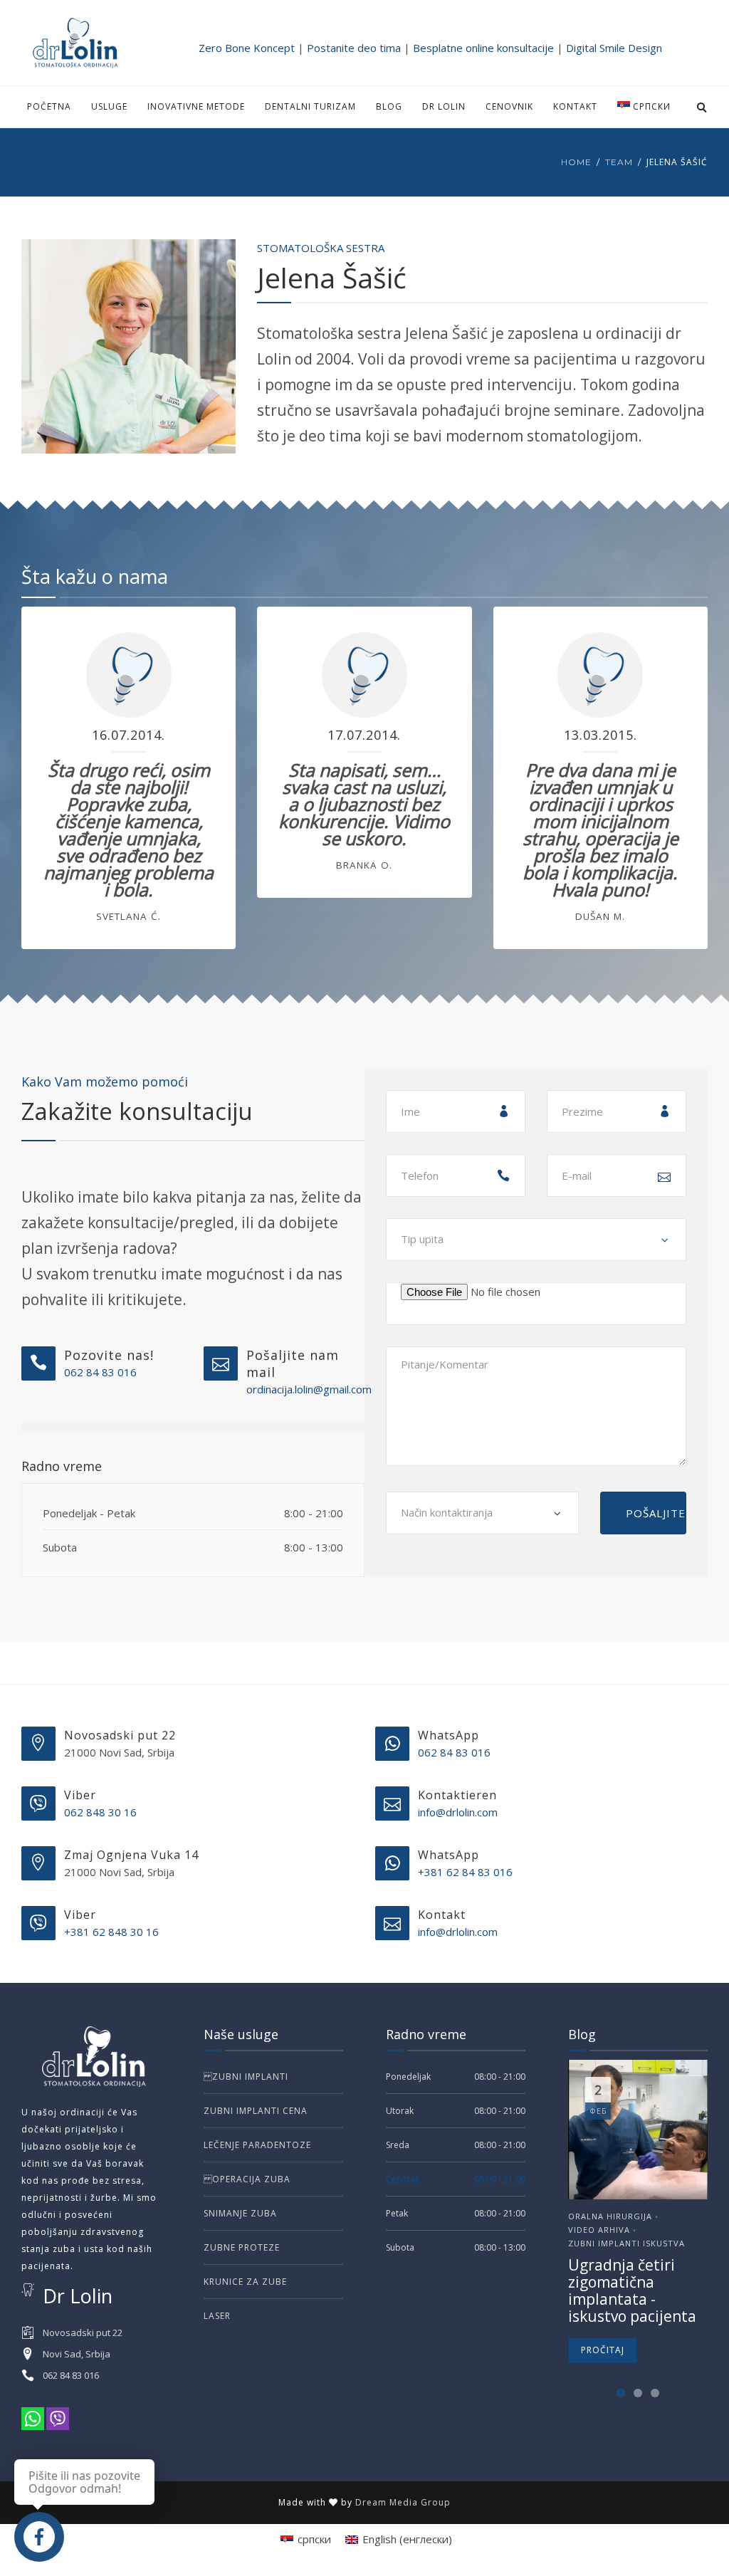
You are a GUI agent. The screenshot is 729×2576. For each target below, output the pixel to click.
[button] (621, 2393)
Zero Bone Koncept (247, 48)
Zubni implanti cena (256, 2111)
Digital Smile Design (614, 48)
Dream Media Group (403, 2502)
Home (576, 162)
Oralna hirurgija (610, 2216)
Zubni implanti (246, 2077)
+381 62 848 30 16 (111, 1932)
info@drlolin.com (458, 1812)
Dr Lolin (444, 106)
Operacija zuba (247, 2179)
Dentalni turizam (310, 106)
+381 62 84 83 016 (465, 1872)
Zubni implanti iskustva (626, 2243)
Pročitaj (603, 2350)
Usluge (109, 106)
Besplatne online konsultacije (483, 48)
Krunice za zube (245, 2282)
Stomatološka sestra (321, 248)
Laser (217, 2316)
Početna (49, 106)
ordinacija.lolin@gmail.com (309, 1389)
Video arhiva (599, 2230)
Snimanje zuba (240, 2213)
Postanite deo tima (354, 48)
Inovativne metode (196, 106)
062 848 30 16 (100, 1812)
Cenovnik (509, 106)
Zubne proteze (242, 2247)
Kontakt (575, 106)
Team (619, 162)
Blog (389, 106)
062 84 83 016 (100, 1372)
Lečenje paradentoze (257, 2145)
